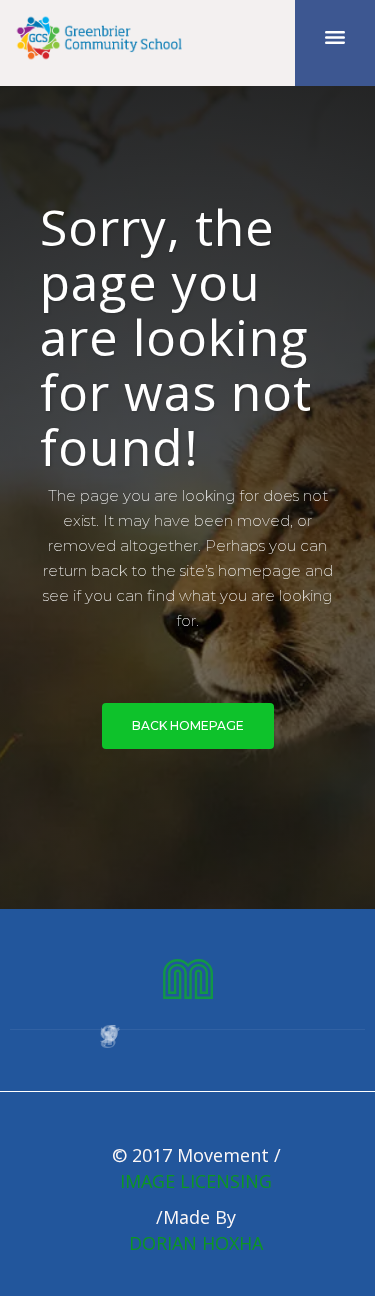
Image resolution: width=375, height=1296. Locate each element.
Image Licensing (196, 1181)
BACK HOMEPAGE (188, 725)
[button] (335, 43)
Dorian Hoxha (196, 1243)
